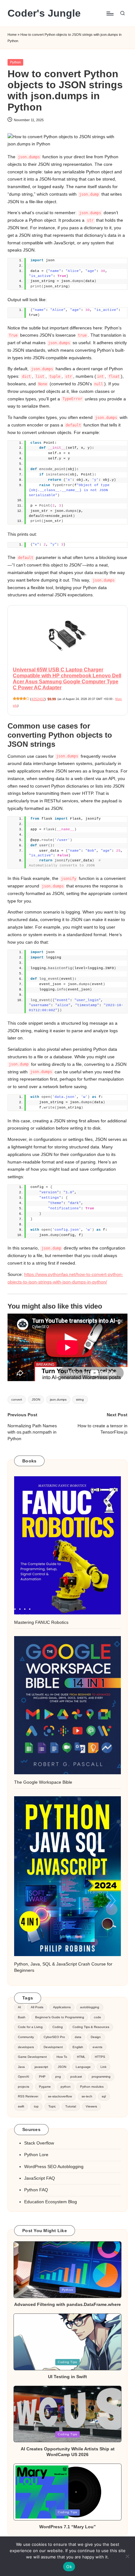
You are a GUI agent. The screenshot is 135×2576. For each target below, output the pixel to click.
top (36, 2106)
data (78, 2037)
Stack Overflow (39, 2143)
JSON (36, 1399)
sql (104, 2096)
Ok (69, 2567)
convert (17, 1399)
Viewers (91, 2106)
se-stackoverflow (60, 2096)
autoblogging (90, 2007)
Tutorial (71, 2106)
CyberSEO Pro (54, 2037)
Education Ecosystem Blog (51, 2202)
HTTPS (100, 2057)
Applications (62, 2007)
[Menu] (110, 13)
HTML (81, 2057)
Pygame (45, 2087)
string (80, 1399)
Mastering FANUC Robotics (41, 1622)
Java (21, 2067)
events (97, 2047)
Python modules (92, 2087)
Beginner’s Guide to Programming (60, 2017)
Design (96, 2037)
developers (26, 2047)
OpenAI (24, 2077)
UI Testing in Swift (67, 2377)
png (58, 2077)
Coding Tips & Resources (91, 2027)
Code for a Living (30, 2027)
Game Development (32, 2057)
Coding (58, 2027)
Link (103, 2067)
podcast (76, 2077)
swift (21, 2106)
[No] (127, 2556)
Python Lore (36, 2155)
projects (24, 2087)
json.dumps (58, 1399)
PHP (42, 2077)
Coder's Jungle (44, 13)
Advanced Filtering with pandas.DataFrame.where (67, 2304)
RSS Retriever (28, 2096)
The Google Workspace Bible (43, 1782)
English (78, 2047)
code (97, 2017)
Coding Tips (67, 2362)
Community (26, 2037)
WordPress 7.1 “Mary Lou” (67, 2527)
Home (12, 35)
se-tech (87, 2096)
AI (19, 2007)
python (66, 2087)
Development (53, 2047)
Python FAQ (36, 2190)
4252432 (38, 699)
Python (15, 62)
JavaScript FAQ (40, 2178)
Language (83, 2067)
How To (62, 2057)
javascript (41, 2067)
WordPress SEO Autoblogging (54, 2167)
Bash (22, 2017)
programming (101, 2077)
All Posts (37, 2007)
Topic (52, 2106)
